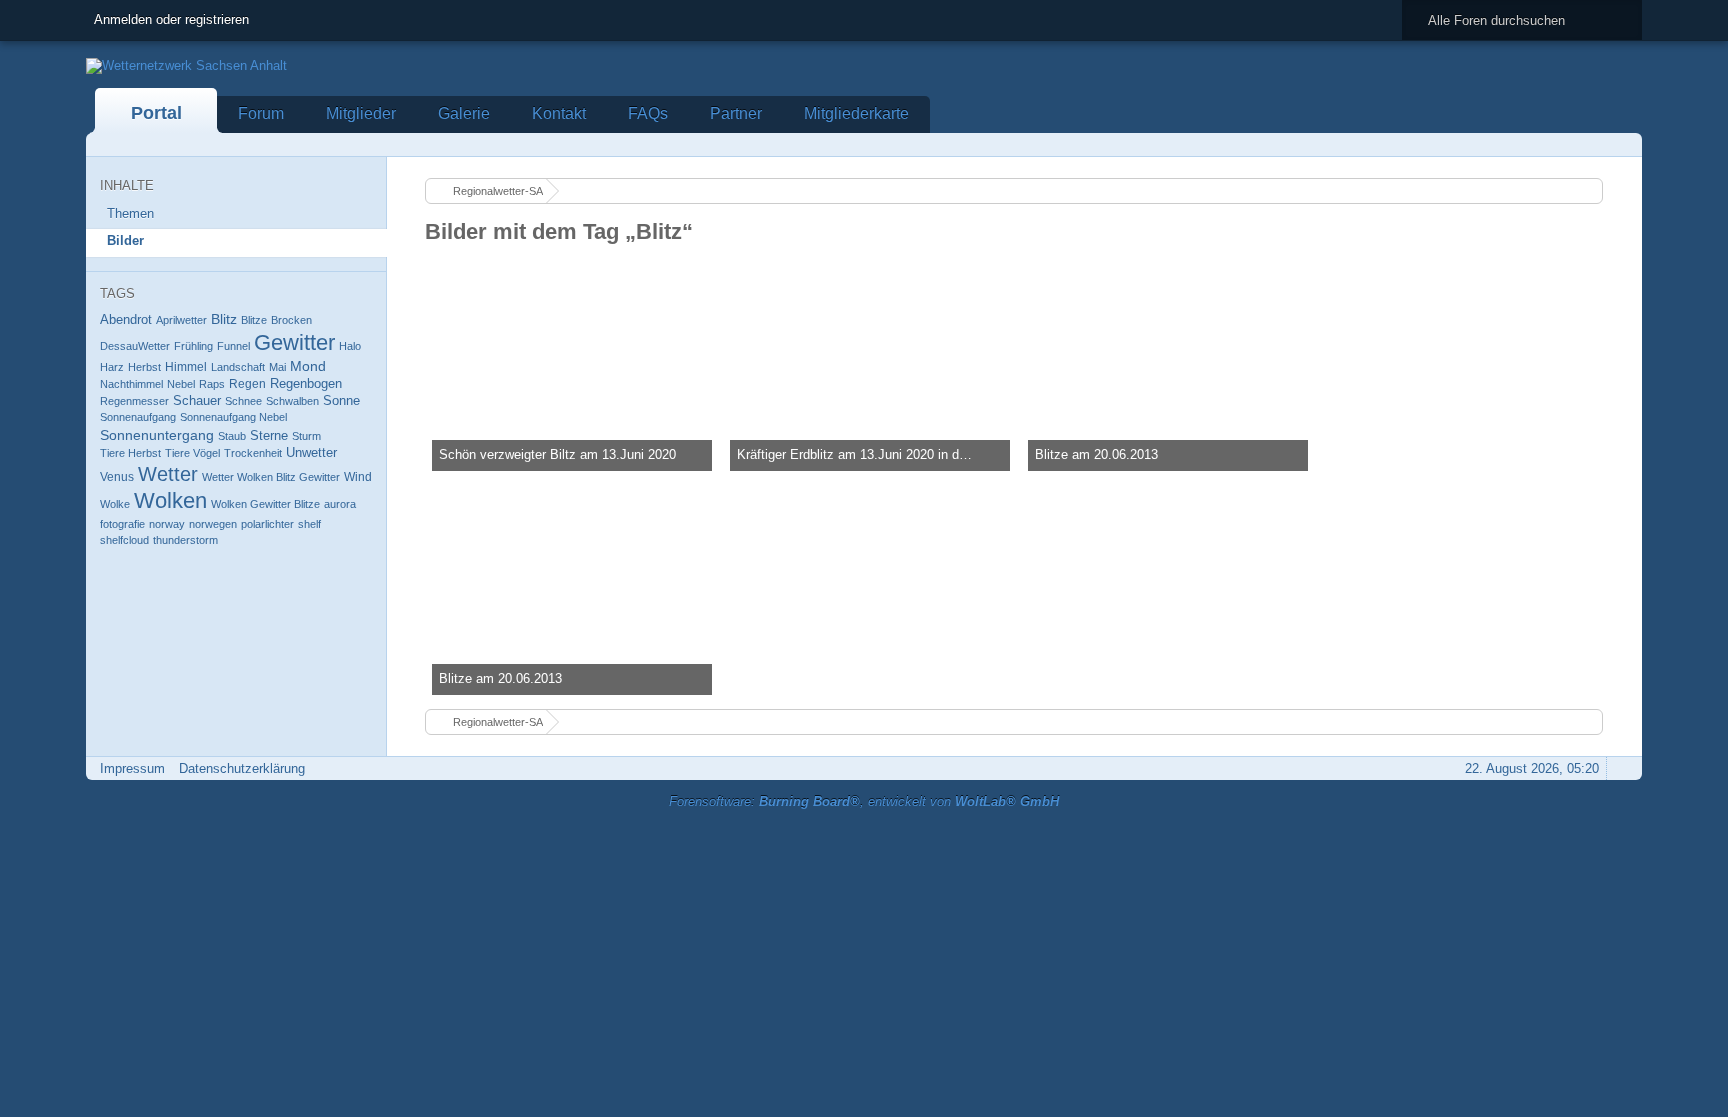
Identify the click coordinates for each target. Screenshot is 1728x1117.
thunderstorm (185, 540)
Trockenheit (253, 453)
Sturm (306, 436)
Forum (261, 113)
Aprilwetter (181, 320)
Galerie (464, 113)
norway (167, 524)
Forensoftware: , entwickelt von (864, 801)
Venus (117, 477)
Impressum (132, 768)
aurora (340, 504)
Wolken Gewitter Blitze (265, 504)
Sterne (269, 435)
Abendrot (126, 319)
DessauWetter (135, 346)
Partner (736, 113)
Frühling (193, 346)
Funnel (233, 346)
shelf (309, 524)
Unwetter (311, 452)
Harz (112, 367)
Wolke (115, 504)
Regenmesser (134, 401)
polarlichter (267, 524)
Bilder (125, 240)
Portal (156, 113)
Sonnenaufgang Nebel (233, 417)
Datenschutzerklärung (242, 768)
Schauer (197, 400)
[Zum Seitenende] (1621, 144)
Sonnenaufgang (138, 417)
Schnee (243, 401)
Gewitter (294, 342)
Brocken (291, 320)
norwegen (213, 524)
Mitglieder (361, 113)
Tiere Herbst (130, 453)
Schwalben (292, 401)
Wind (358, 477)
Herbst (144, 367)
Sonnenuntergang (157, 435)
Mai (277, 367)
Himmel (186, 367)
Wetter (168, 474)
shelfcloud (124, 540)
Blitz (224, 319)
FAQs (648, 113)
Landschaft (238, 367)
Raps (212, 384)
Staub (232, 436)
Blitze (254, 320)
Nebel (181, 384)
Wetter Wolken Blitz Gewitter (271, 477)
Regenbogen (306, 383)
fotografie (122, 524)
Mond (308, 366)
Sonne (341, 400)
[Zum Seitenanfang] (1621, 768)
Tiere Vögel (192, 453)
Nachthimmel (131, 384)
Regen (247, 384)
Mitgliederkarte (856, 113)
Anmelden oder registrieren (171, 19)
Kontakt (559, 113)
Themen (130, 213)
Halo (350, 346)
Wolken (170, 500)
